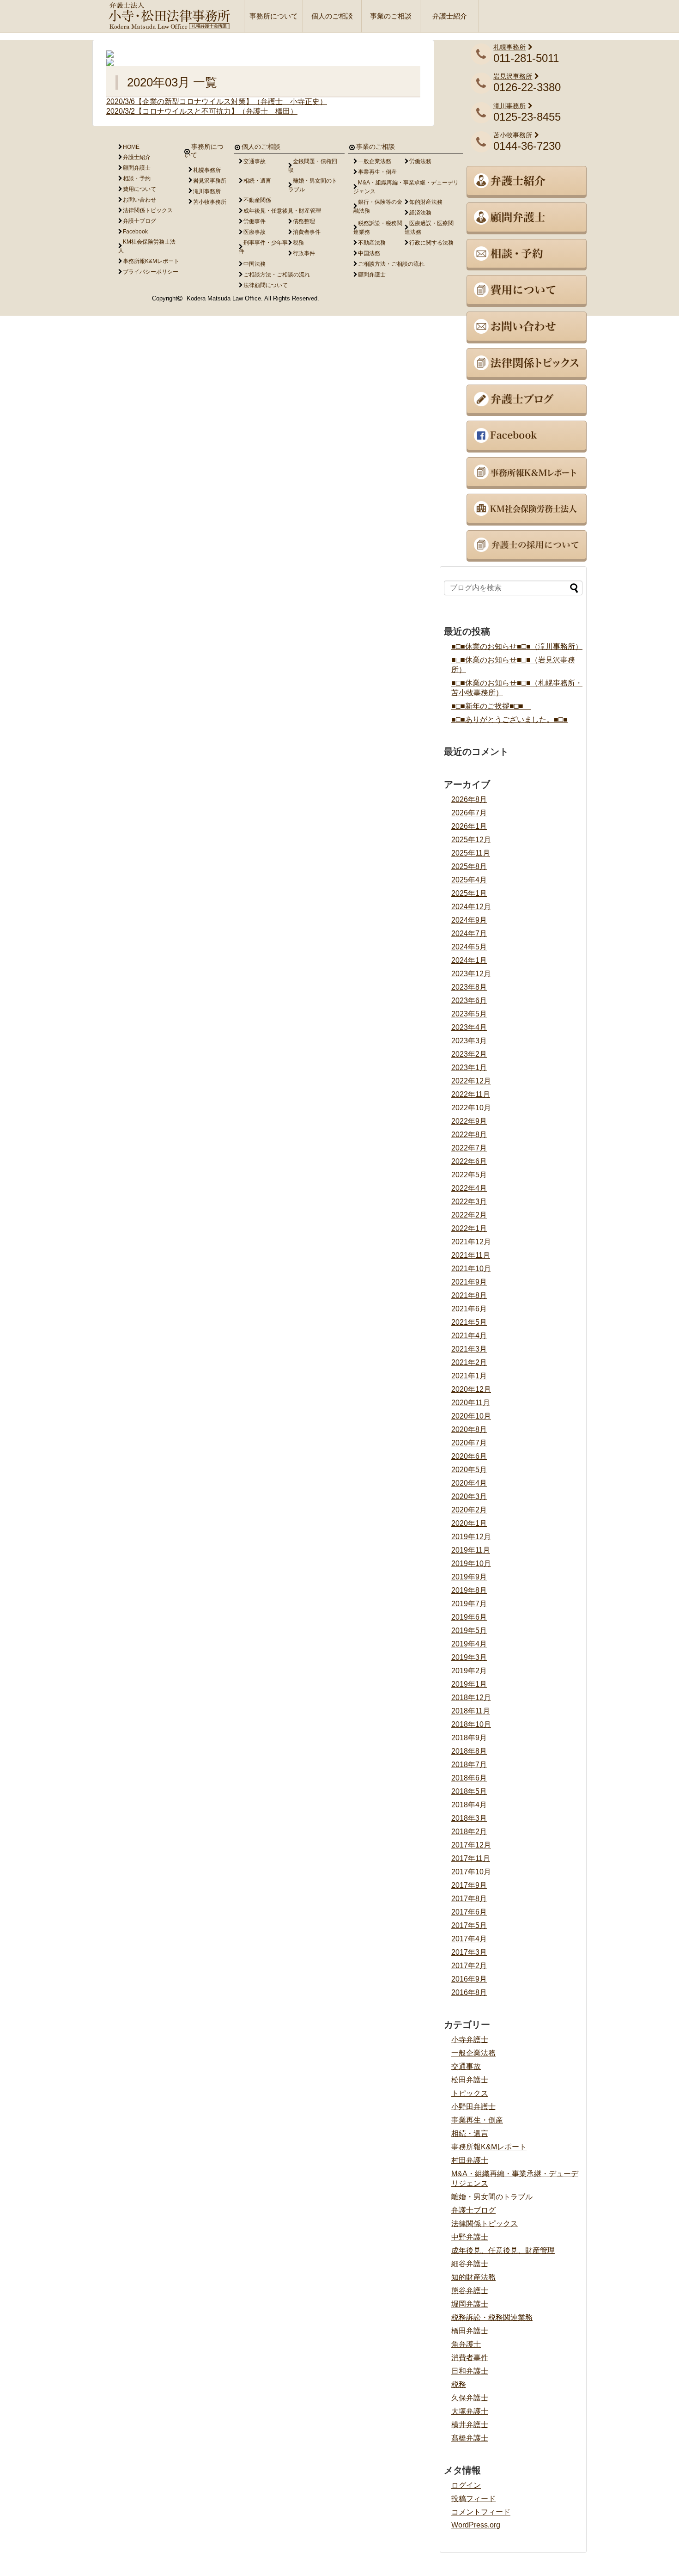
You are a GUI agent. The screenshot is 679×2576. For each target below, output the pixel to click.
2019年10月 (471, 1563)
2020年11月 (471, 1403)
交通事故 (466, 2066)
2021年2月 (469, 1362)
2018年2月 (469, 1832)
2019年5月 (469, 1631)
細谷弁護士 (470, 2264)
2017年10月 (471, 1872)
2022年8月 (469, 1135)
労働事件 (255, 221)
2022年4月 (469, 1188)
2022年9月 (469, 1121)
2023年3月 (469, 1041)
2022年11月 (471, 1094)
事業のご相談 (391, 16)
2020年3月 (469, 1496)
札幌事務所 (509, 47)
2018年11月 (471, 1711)
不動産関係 (257, 200)
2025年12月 (471, 840)
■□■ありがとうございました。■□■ (509, 719)
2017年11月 (471, 1858)
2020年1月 (469, 1523)
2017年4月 (469, 1939)
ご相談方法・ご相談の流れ (277, 275)
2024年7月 (469, 933)
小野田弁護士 (473, 2107)
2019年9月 (469, 1577)
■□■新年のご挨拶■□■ (491, 706)
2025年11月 (471, 853)
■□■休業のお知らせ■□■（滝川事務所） (517, 646)
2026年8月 (469, 799)
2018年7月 (469, 1765)
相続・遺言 (470, 2133)
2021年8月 (469, 1295)
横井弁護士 (470, 2425)
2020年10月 (471, 1416)
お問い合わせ (139, 200)
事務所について (274, 16)
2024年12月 (471, 907)
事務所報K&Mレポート (489, 2147)
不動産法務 (372, 243)
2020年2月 (469, 1510)
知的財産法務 (473, 2277)
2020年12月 (471, 1389)
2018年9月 (469, 1738)
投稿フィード (473, 2499)
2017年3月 (469, 1952)
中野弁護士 (470, 2237)
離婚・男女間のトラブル (492, 2197)
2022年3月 (469, 1202)
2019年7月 (469, 1604)
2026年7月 (469, 813)
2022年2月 (469, 1215)
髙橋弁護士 (470, 2438)
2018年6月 (469, 1778)
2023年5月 (469, 1014)
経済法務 (420, 213)
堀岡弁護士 (470, 2304)
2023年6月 (469, 1000)
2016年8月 (469, 1992)
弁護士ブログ (473, 2210)
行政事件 (304, 253)
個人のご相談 (332, 16)
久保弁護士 (470, 2398)
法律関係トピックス (485, 2224)
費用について (139, 189)
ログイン (466, 2485)
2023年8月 (469, 987)
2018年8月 (469, 1751)
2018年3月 (469, 1818)
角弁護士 (466, 2344)
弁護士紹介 (450, 16)
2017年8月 (469, 1899)
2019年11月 (471, 1550)
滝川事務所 (509, 106)
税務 (459, 2384)
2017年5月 (469, 1925)
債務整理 (304, 221)
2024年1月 (469, 960)
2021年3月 (469, 1349)
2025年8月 (469, 866)
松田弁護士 (470, 2080)
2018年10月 (471, 1724)
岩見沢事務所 (513, 76)
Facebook (135, 232)
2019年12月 (471, 1537)
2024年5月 (469, 947)
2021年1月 (469, 1376)
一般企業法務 (473, 2053)
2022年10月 (471, 1108)
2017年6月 (469, 1912)
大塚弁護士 (470, 2411)
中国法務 (255, 264)
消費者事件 (470, 2358)
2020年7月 (469, 1443)
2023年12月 (471, 974)
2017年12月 (471, 1845)
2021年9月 (469, 1282)
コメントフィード (481, 2512)
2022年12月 (471, 1081)
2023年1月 (469, 1068)
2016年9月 (469, 1979)
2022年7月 (469, 1148)
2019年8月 (469, 1590)
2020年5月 (469, 1470)
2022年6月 (469, 1161)
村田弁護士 (470, 2160)
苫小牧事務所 (513, 135)
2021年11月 (471, 1255)
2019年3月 (469, 1657)
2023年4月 (469, 1027)
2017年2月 (469, 1966)
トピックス (470, 2093)
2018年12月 (471, 1698)
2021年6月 (469, 1309)
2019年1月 (469, 1684)
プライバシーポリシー (151, 272)
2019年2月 (469, 1671)
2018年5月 (469, 1791)
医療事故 (255, 232)
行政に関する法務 (431, 243)
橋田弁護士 (470, 2331)
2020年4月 (469, 1483)
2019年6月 (469, 1617)
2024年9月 (469, 920)
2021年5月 (469, 1322)
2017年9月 (469, 1885)
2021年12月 (471, 1242)
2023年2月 (469, 1054)
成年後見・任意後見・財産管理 (282, 211)
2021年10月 (471, 1269)
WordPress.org (476, 2525)
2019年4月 (469, 1644)
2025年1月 (469, 893)
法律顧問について (266, 285)
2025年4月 (469, 880)
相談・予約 (137, 178)
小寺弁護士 (470, 2040)
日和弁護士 (470, 2371)
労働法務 (420, 161)
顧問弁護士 (137, 168)
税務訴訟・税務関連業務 (492, 2317)
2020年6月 (469, 1456)
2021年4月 (469, 1336)
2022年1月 (469, 1228)
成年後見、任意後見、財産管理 (503, 2250)
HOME (131, 147)
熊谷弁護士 (470, 2291)
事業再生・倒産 (477, 2120)
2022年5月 (469, 1175)
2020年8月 (469, 1429)
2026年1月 (469, 826)
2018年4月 (469, 1805)
